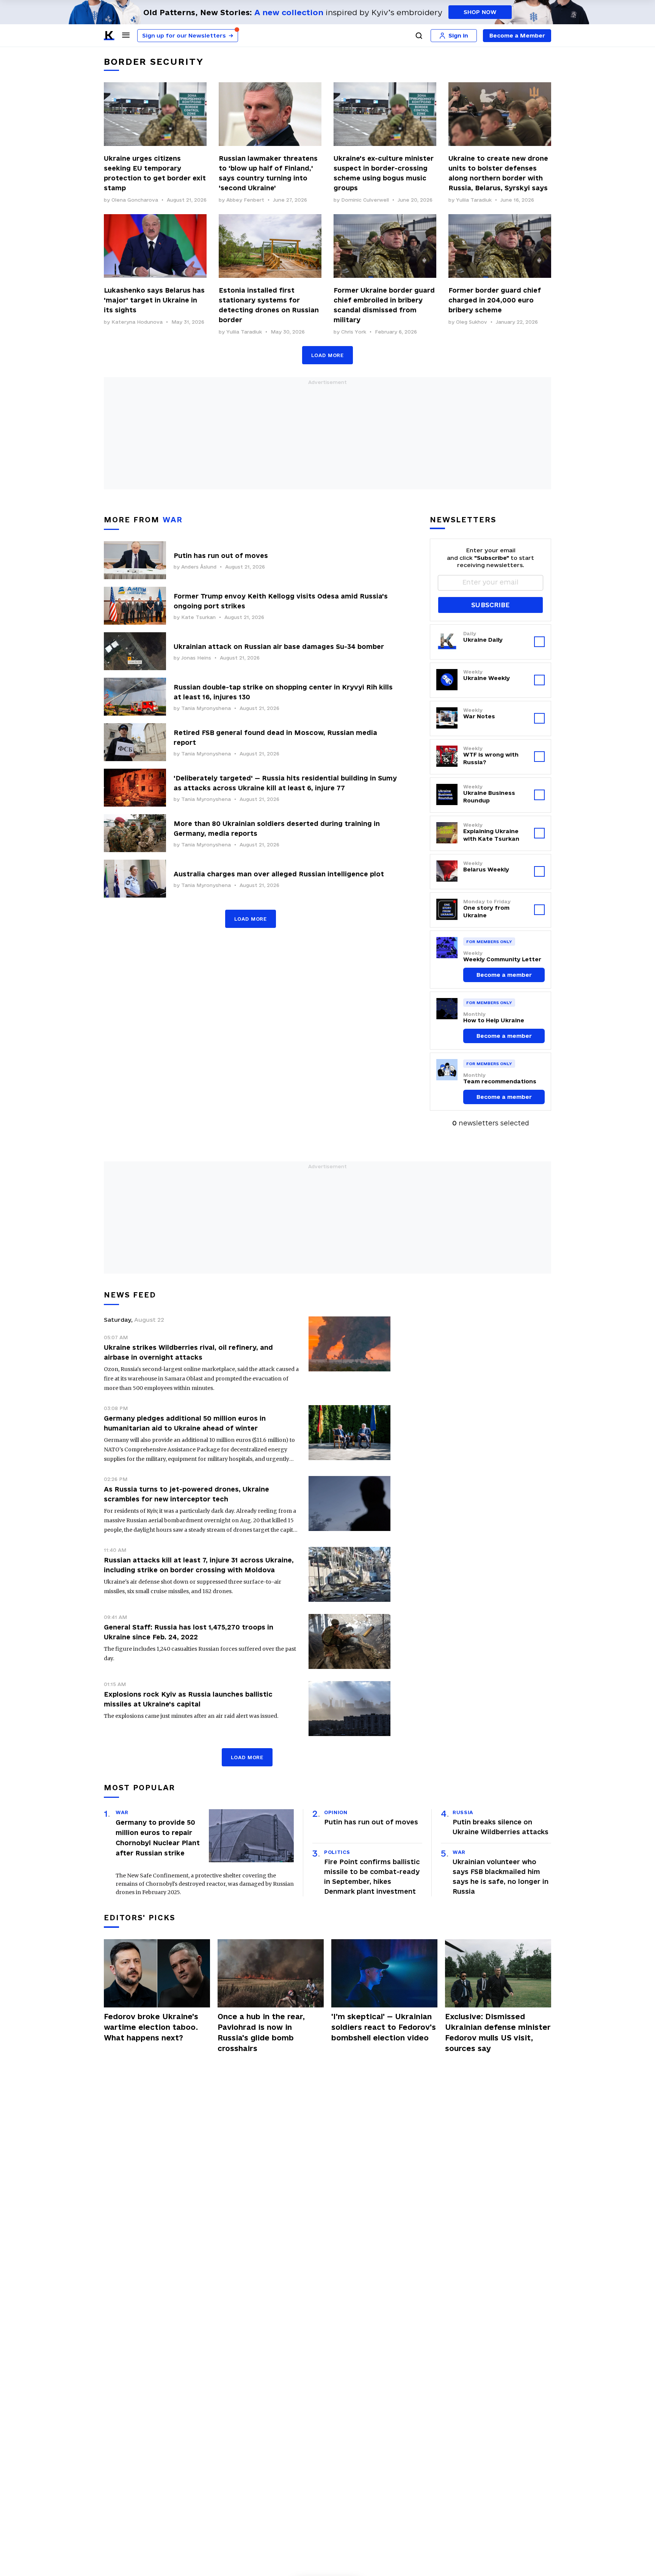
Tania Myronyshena (206, 708)
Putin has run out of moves (221, 555)
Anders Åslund (199, 567)
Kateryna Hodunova (137, 322)
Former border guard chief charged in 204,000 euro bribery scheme (495, 300)
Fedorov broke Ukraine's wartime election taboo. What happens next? (151, 2027)
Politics (337, 1852)
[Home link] (109, 36)
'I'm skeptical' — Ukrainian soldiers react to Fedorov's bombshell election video (384, 2027)
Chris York (354, 332)
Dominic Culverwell (365, 200)
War (122, 1812)
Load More (327, 355)
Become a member (504, 975)
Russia (463, 1812)
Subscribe (490, 605)
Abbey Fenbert (245, 200)
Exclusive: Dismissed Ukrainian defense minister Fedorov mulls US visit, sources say (498, 2032)
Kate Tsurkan (198, 617)
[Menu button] (126, 35)
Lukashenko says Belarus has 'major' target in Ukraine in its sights (154, 300)
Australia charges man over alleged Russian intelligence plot (279, 874)
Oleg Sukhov (472, 322)
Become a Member (517, 35)
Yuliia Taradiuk (474, 200)
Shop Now (480, 12)
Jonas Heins (196, 658)
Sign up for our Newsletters (188, 35)
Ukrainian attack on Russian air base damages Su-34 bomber (279, 646)
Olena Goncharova (135, 200)
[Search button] (419, 36)
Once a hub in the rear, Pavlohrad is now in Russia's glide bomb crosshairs (261, 2032)
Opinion (336, 1812)
